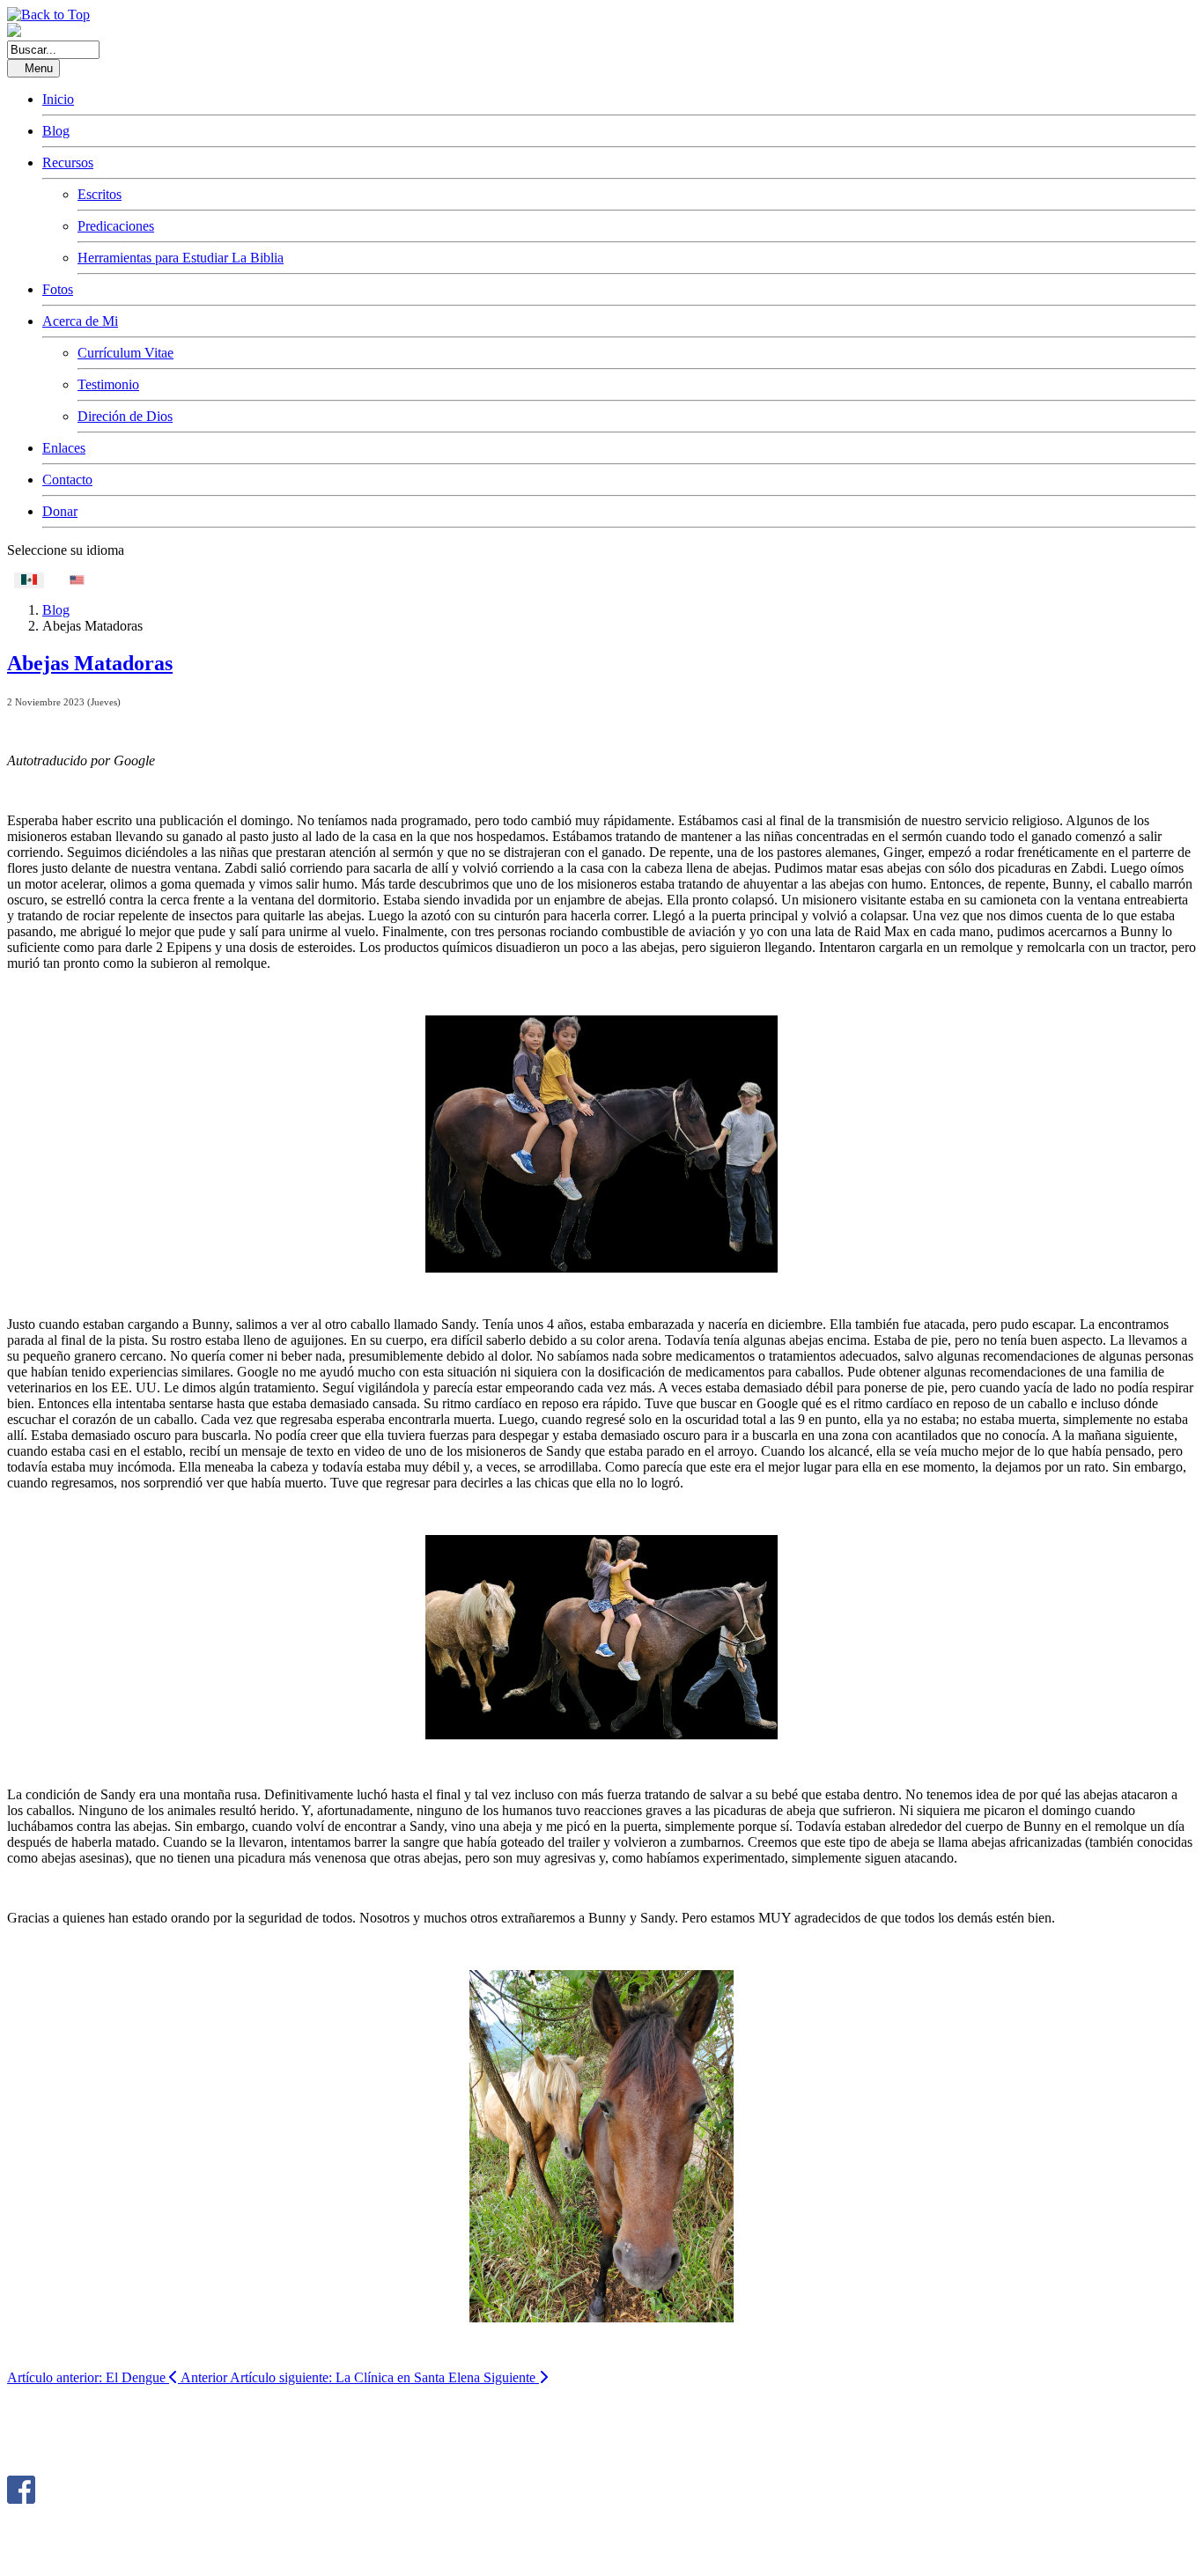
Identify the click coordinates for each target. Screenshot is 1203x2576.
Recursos (68, 162)
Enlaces (64, 448)
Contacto (67, 480)
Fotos (58, 289)
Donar (60, 511)
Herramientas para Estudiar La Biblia (181, 258)
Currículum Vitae (125, 353)
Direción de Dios (125, 416)
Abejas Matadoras (90, 663)
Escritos (100, 194)
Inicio (58, 99)
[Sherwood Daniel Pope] (21, 2499)
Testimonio (108, 384)
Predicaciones (116, 226)
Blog (56, 131)
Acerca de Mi (80, 321)
